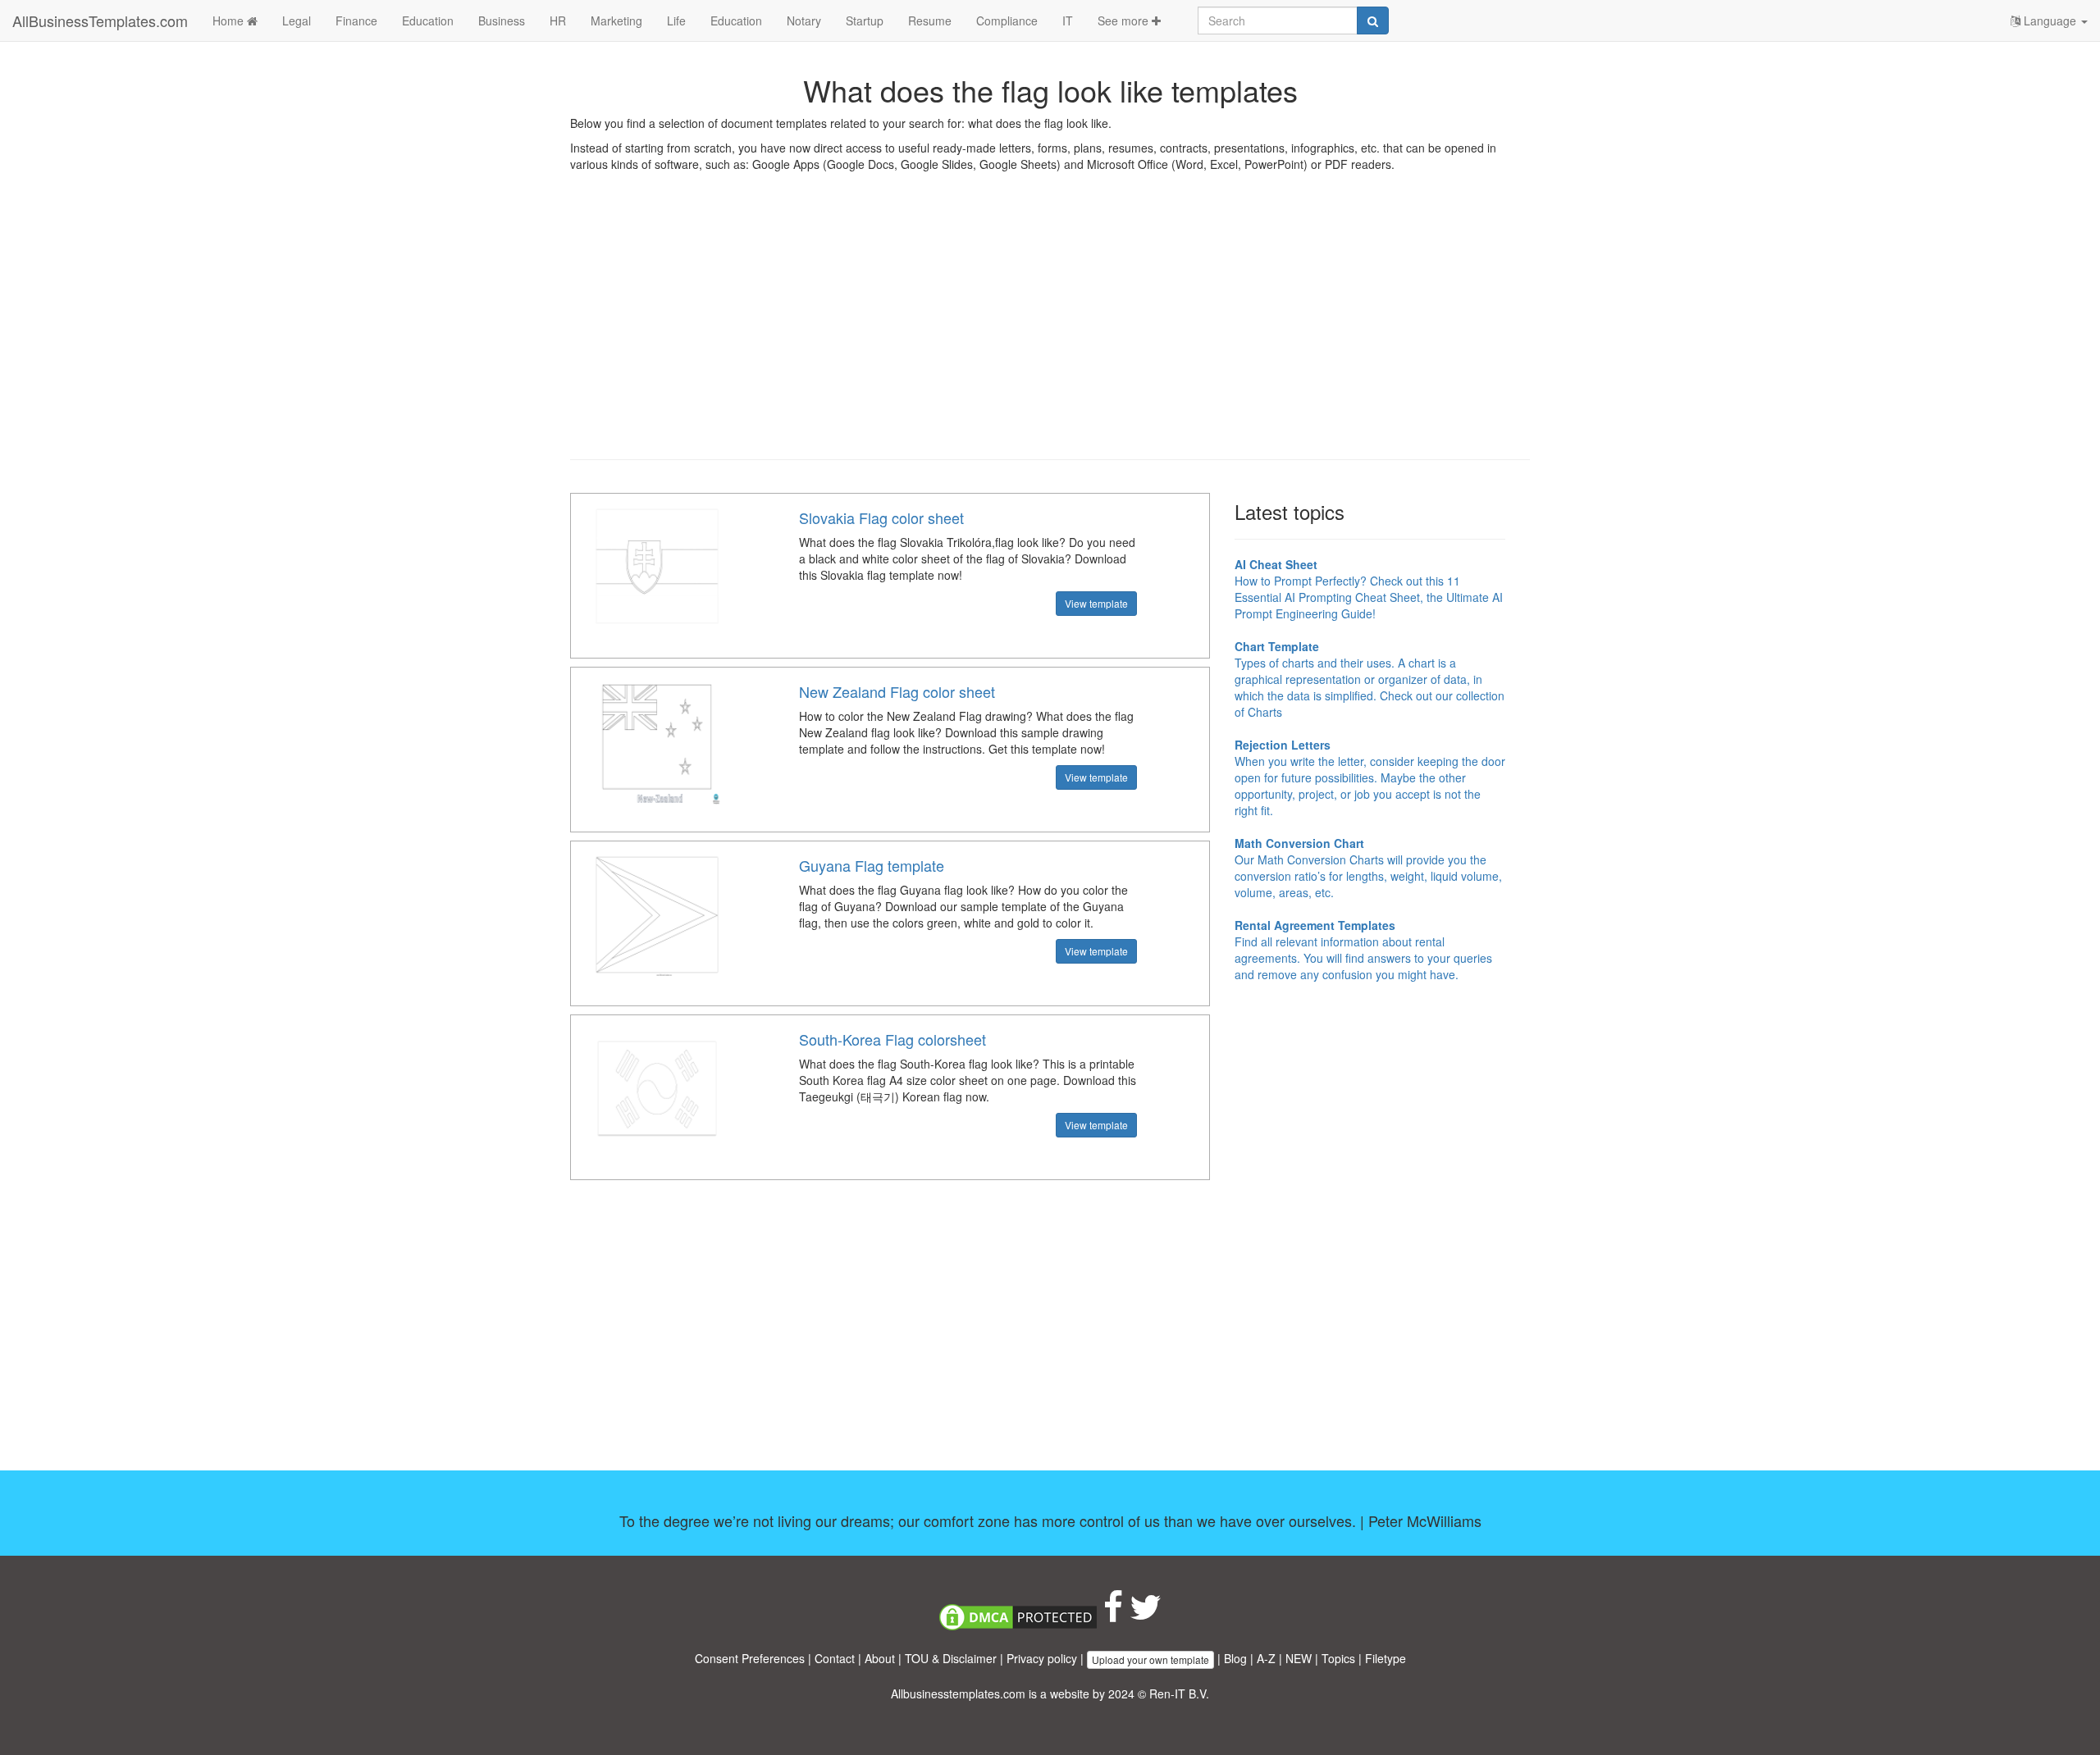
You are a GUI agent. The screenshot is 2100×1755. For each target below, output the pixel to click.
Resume (930, 21)
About (880, 1658)
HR (558, 21)
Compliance (1007, 21)
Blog (1235, 1658)
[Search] (1373, 21)
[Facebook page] (1113, 1615)
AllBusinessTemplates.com (100, 21)
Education (428, 21)
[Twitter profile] (1146, 1615)
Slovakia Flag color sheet (881, 517)
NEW (1299, 1658)
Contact (835, 1658)
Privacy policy (1042, 1658)
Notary (804, 21)
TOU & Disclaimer (951, 1658)
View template (1096, 603)
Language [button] (2050, 21)
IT (1068, 21)
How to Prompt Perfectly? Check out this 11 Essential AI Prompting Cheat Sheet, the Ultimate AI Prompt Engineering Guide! (1369, 589)
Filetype (1386, 1658)
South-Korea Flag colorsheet (892, 1039)
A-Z (1266, 1658)
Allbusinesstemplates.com (958, 1693)
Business (502, 21)
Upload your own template (1150, 1659)
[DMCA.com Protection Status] (1018, 1615)
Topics (1338, 1658)
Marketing (616, 21)
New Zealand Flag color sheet (897, 691)
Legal (297, 21)
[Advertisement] (1050, 328)
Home (230, 21)
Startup (865, 21)
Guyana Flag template (872, 865)
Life (676, 21)
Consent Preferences (750, 1658)
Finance (356, 21)
